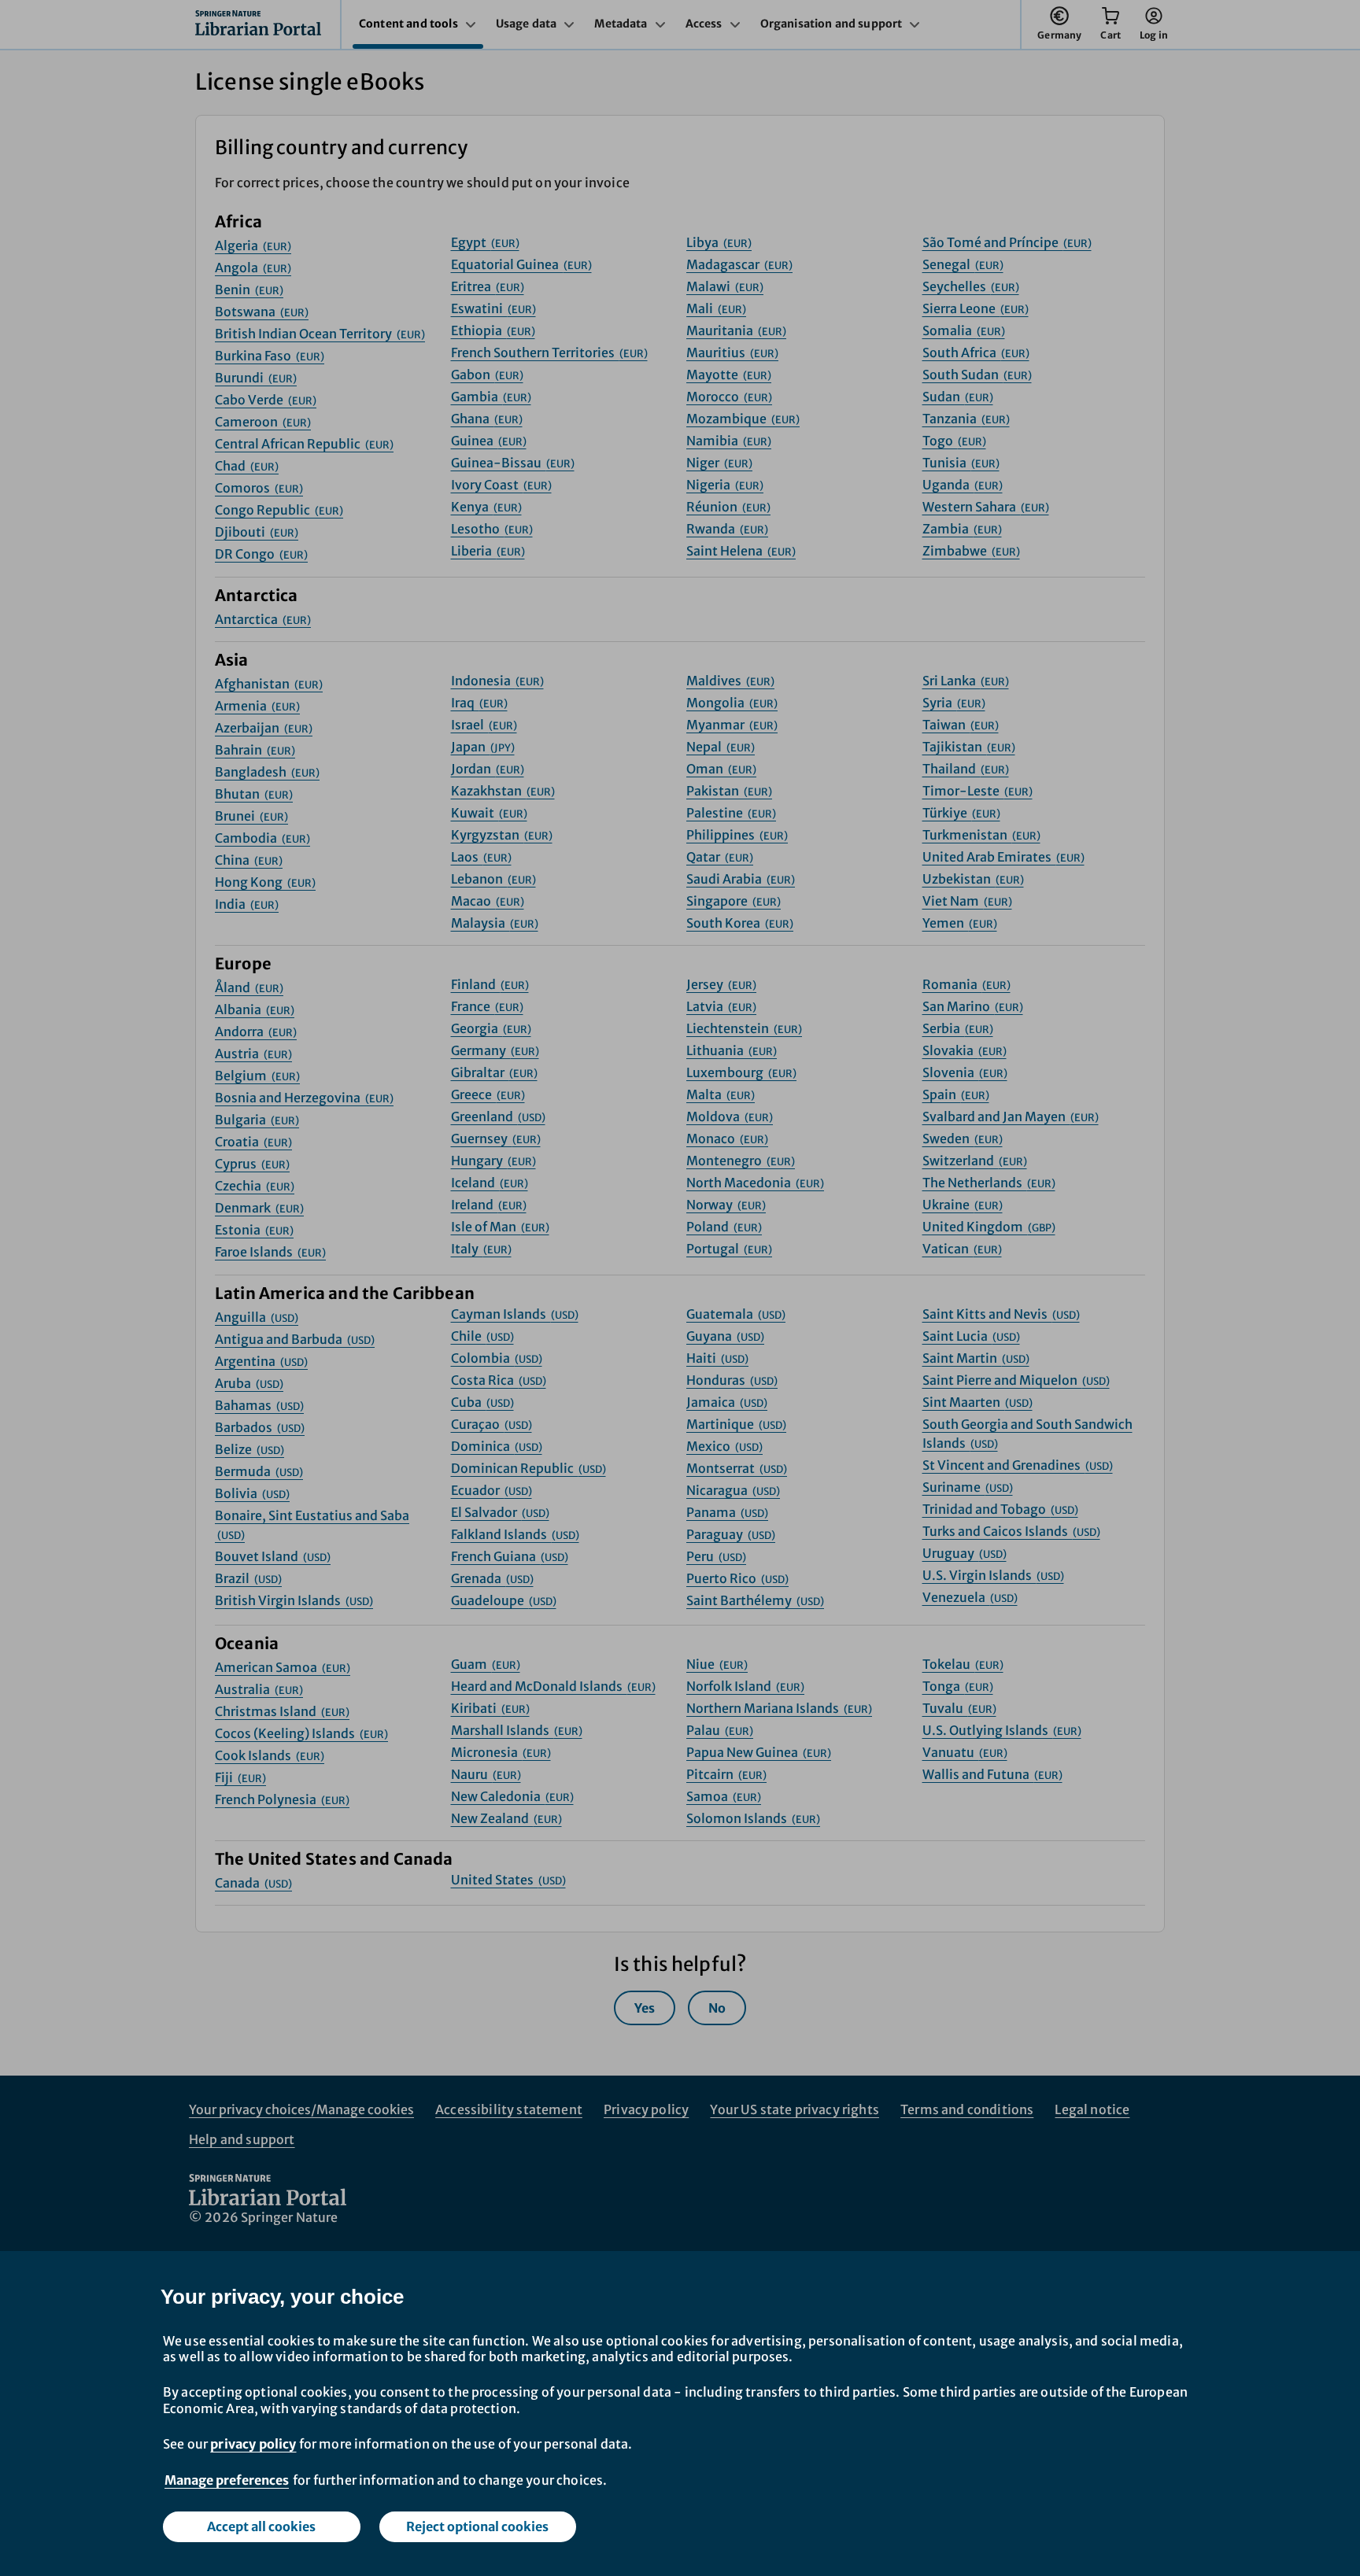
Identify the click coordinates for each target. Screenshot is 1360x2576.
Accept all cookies (261, 2526)
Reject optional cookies (477, 2526)
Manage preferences (227, 2480)
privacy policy (253, 2444)
